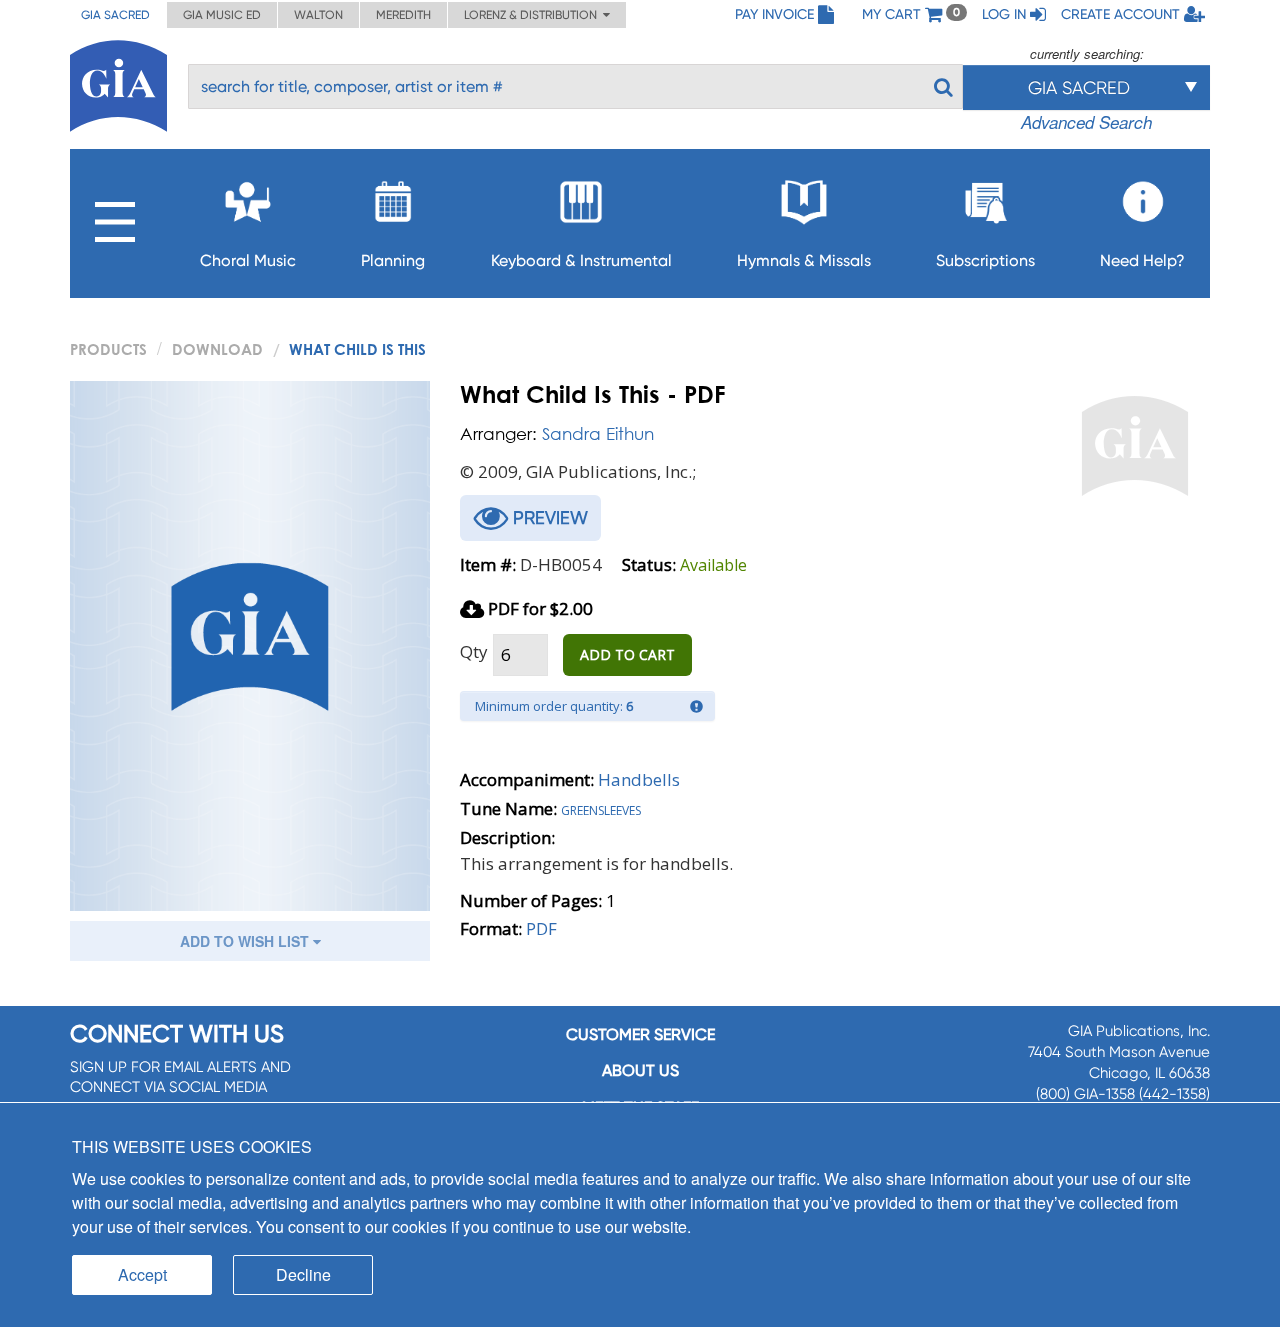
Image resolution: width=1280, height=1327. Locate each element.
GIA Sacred (115, 15)
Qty (474, 651)
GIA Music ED (222, 15)
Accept (142, 1274)
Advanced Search (1086, 122)
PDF (541, 928)
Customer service (640, 1034)
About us (640, 1070)
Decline (303, 1274)
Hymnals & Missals (804, 260)
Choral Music (248, 260)
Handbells (639, 779)
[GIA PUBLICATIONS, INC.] (118, 82)
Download (217, 349)
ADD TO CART (627, 654)
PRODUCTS (108, 349)
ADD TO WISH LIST (246, 941)
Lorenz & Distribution (533, 15)
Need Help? (1142, 260)
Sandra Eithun (598, 433)
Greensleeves (601, 808)
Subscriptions (985, 260)
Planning (393, 260)
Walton (318, 15)
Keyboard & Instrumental (581, 260)
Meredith (403, 15)
